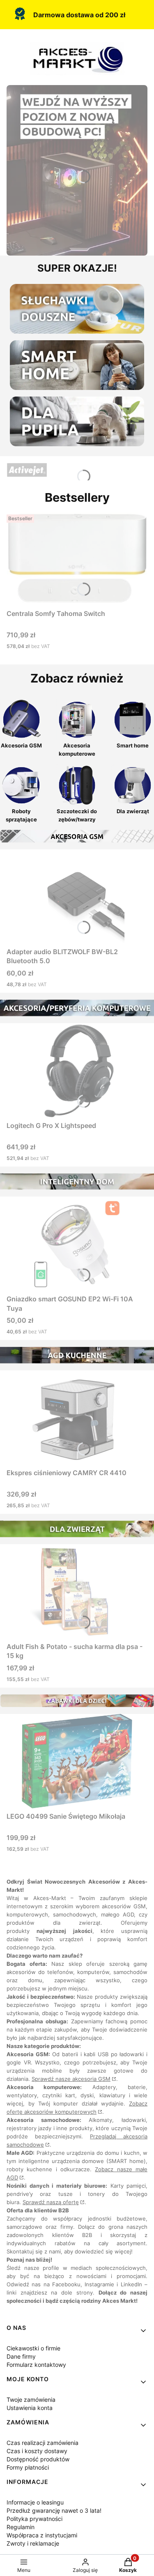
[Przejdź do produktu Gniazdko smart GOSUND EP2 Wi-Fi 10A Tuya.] (77, 1244)
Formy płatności (28, 2467)
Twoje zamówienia (31, 2400)
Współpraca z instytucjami (42, 2535)
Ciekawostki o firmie (33, 2348)
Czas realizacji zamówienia (43, 2443)
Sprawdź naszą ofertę (51, 2202)
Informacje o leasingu (35, 2502)
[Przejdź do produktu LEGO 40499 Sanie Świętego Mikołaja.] (77, 1761)
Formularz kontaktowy (36, 2365)
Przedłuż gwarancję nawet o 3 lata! (54, 2510)
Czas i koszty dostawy (37, 2451)
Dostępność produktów (38, 2459)
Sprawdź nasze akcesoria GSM (71, 2079)
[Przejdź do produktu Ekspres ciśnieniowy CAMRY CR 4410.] (77, 1418)
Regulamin (21, 2527)
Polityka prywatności (34, 2519)
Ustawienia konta (30, 2408)
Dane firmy (21, 2356)
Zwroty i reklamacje (33, 2543)
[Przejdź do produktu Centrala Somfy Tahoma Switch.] (77, 558)
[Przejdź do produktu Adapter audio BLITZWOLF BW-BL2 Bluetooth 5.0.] (77, 897)
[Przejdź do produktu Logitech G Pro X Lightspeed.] (77, 1070)
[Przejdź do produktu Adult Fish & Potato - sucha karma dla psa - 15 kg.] (77, 1591)
